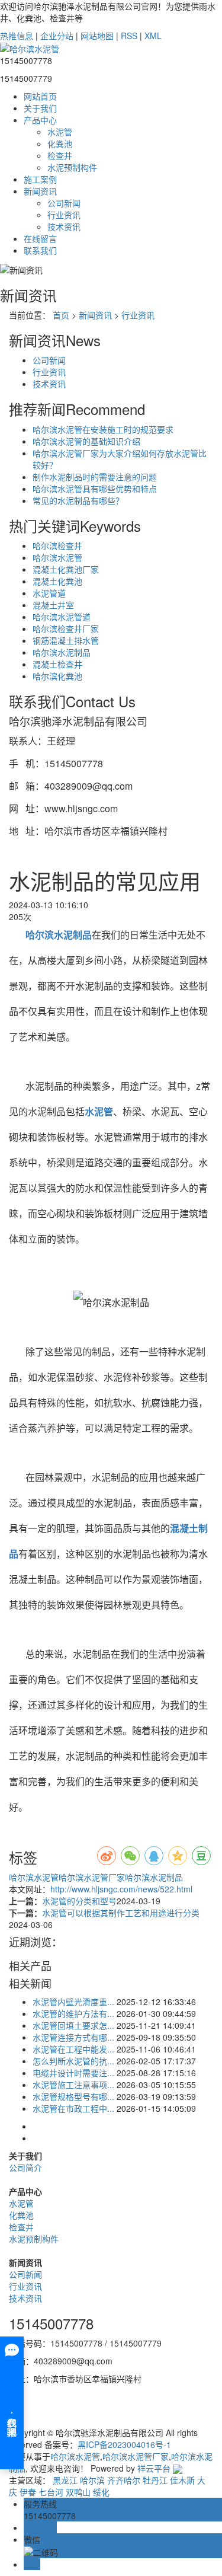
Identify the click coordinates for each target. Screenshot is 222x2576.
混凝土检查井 (57, 664)
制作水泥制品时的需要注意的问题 (95, 477)
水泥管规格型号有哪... (73, 2096)
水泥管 (60, 132)
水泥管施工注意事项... (73, 2085)
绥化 (101, 2492)
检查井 (60, 155)
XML (153, 36)
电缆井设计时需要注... (73, 2073)
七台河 (51, 2492)
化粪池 (60, 143)
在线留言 (40, 238)
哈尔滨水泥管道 (62, 617)
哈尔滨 (92, 2480)
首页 (61, 315)
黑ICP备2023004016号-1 (124, 2444)
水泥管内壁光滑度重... (73, 2002)
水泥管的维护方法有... (73, 2013)
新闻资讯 (40, 191)
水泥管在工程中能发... (73, 2049)
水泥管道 (49, 593)
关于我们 (40, 108)
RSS (129, 36)
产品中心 (40, 120)
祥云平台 (154, 2468)
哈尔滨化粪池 (57, 676)
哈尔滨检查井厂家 (66, 628)
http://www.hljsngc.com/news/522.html (121, 1889)
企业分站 (57, 36)
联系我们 (40, 250)
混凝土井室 (53, 605)
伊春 (28, 2492)
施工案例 (40, 179)
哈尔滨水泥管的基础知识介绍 (86, 441)
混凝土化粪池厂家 (66, 569)
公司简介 (25, 2168)
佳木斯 (182, 2480)
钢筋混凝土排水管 (66, 640)
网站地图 (97, 36)
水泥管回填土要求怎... (73, 2025)
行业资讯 (64, 215)
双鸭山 (78, 2492)
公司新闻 (64, 203)
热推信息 (17, 36)
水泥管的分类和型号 (79, 1901)
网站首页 (40, 96)
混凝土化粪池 (57, 581)
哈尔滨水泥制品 (62, 652)
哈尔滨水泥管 (57, 557)
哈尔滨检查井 (57, 545)
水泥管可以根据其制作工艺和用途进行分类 (121, 1913)
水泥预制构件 (72, 167)
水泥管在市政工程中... (73, 2108)
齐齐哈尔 (124, 2480)
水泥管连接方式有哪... (73, 2037)
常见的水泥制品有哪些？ (78, 500)
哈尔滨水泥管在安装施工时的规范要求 (103, 429)
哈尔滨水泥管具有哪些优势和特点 (95, 489)
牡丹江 (155, 2480)
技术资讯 (64, 226)
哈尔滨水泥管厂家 (92, 1877)
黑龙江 (65, 2480)
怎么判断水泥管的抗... (73, 2061)
